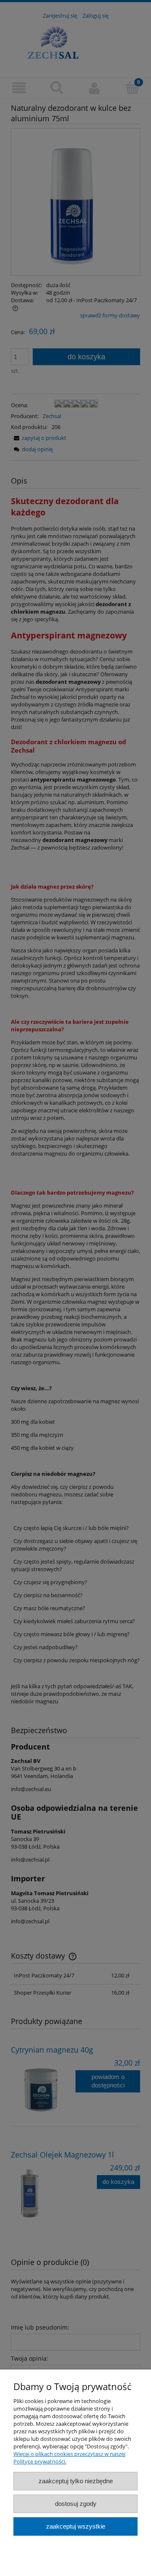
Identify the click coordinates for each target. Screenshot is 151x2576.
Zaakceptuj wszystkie (76, 2526)
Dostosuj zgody (76, 2504)
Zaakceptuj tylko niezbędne (76, 2481)
